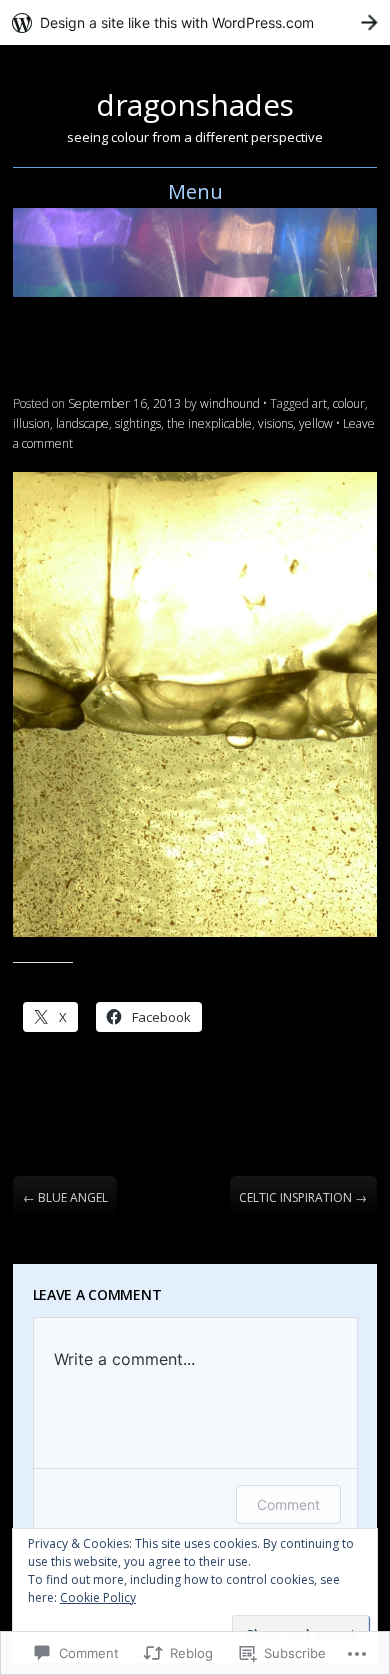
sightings (138, 423)
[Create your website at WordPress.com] (195, 22)
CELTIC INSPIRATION (303, 1197)
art (319, 403)
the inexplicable (209, 423)
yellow (316, 423)
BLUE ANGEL (65, 1197)
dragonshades (195, 104)
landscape (82, 423)
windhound (230, 403)
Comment (288, 1504)
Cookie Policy (98, 1597)
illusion (31, 423)
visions (275, 423)
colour (349, 403)
